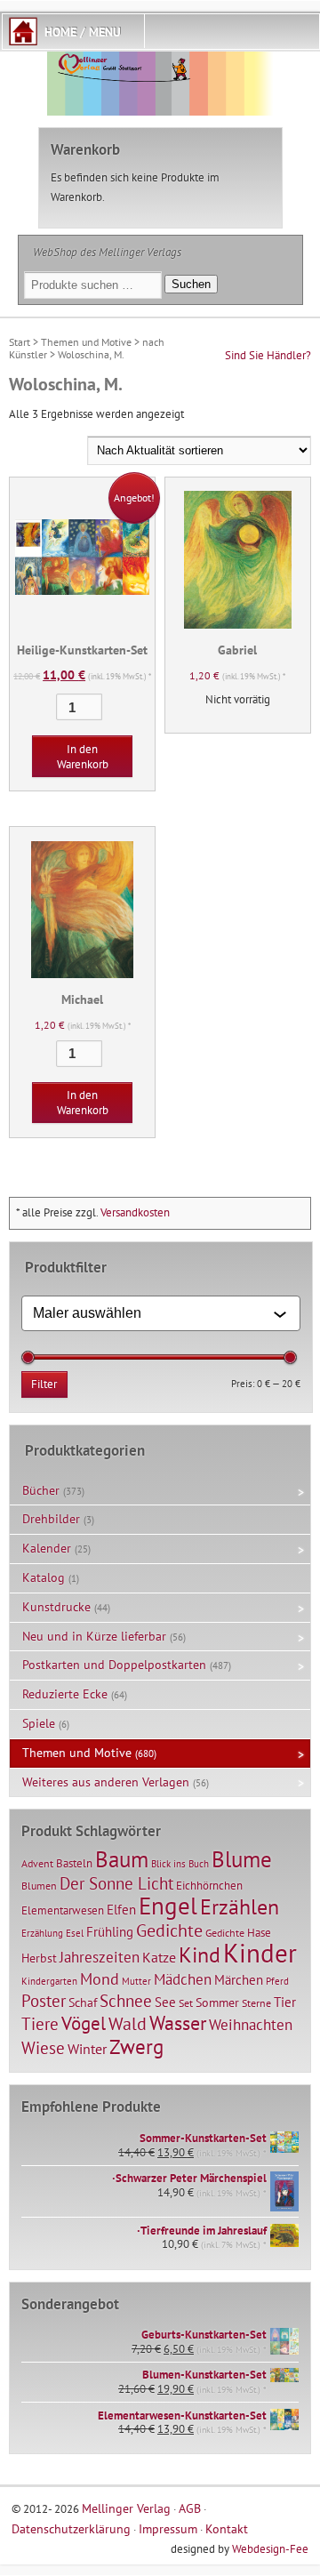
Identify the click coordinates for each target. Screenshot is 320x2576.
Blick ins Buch (180, 1864)
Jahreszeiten (100, 1957)
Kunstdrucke (56, 1607)
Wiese (43, 2048)
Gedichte (169, 1930)
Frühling (110, 1932)
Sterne (256, 2003)
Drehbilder (51, 1519)
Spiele (39, 1723)
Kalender (47, 1548)
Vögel (84, 2023)
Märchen (239, 1980)
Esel (75, 1933)
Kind (200, 1954)
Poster (44, 2001)
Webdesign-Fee (270, 2549)
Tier (285, 2002)
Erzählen (240, 1907)
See (165, 2002)
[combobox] (153, 1313)
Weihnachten (251, 2024)
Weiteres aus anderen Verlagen (106, 1782)
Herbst (39, 1958)
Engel (168, 1906)
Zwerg (136, 2046)
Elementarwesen (63, 1910)
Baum (122, 1859)
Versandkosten (135, 1212)
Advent (37, 1863)
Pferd (277, 1981)
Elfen (121, 1910)
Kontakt (227, 2528)
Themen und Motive (86, 342)
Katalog (44, 1577)
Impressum (168, 2528)
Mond (100, 1978)
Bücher (41, 1490)
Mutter (136, 1981)
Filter (44, 1384)
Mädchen (183, 1979)
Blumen (39, 1886)
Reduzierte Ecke (65, 1694)
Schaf (83, 2002)
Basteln (74, 1863)
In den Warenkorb (83, 757)
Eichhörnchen (209, 1885)
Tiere (40, 2023)
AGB (190, 2508)
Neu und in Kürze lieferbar (94, 1636)
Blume (242, 1859)
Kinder (260, 1953)
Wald (128, 2024)
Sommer (217, 2002)
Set (186, 2003)
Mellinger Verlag (126, 2508)
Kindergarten (49, 1981)
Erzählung (42, 1933)
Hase (259, 1932)
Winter (87, 2049)
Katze (159, 1957)
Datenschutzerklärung (71, 2528)
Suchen (191, 284)
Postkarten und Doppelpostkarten (114, 1665)
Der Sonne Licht (116, 1883)
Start (20, 342)
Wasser (178, 2023)
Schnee (126, 2001)
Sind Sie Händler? (268, 355)
